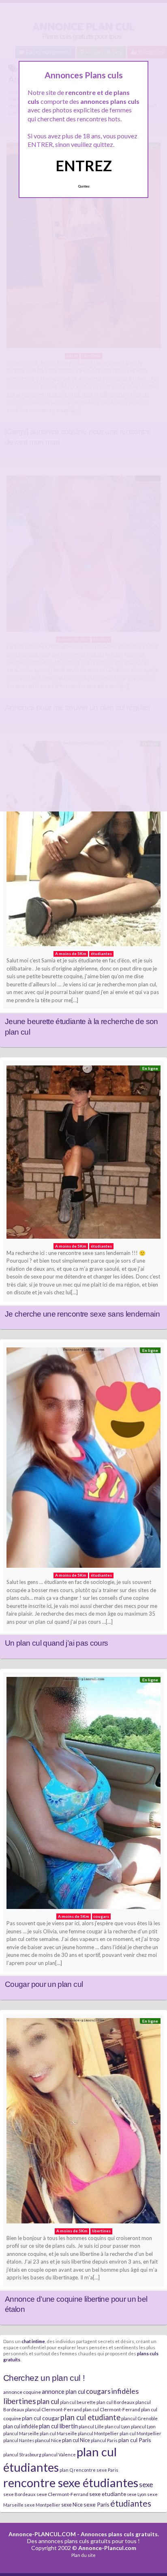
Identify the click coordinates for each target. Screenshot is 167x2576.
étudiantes (131, 2503)
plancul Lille (91, 2426)
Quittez (84, 186)
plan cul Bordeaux (116, 2402)
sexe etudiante (108, 2494)
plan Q (66, 2470)
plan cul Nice (76, 2440)
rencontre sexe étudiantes (71, 2482)
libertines (20, 2401)
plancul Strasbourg (22, 2454)
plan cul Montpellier (140, 2433)
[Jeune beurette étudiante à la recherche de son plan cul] (83, 846)
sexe (146, 2484)
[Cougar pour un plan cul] (83, 1795)
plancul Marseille (21, 2433)
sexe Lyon (137, 2494)
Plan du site (83, 2555)
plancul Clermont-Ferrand (54, 2409)
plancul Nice (48, 2440)
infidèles (125, 2391)
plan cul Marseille (58, 2433)
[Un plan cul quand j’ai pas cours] (83, 1460)
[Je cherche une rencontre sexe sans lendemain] (83, 1154)
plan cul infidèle (21, 2426)
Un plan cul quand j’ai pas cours (57, 1643)
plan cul (48, 2401)
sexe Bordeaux (19, 2494)
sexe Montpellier (42, 2505)
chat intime (33, 2341)
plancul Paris (104, 2440)
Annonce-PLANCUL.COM (42, 2534)
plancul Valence (59, 2454)
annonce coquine (22, 2392)
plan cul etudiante (90, 2417)
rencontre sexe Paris (96, 2470)
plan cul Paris (135, 2440)
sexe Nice (72, 2505)
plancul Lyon (143, 2426)
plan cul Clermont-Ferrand (111, 2409)
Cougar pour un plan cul (44, 1984)
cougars (98, 2391)
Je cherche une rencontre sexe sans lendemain (82, 1314)
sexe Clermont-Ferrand (62, 2494)
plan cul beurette (78, 2402)
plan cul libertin (58, 2426)
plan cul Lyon (117, 2426)
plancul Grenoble (139, 2418)
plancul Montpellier (98, 2433)
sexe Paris (96, 2504)
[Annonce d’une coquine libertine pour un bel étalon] (83, 2123)
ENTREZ (84, 166)
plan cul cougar (41, 2418)
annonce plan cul (63, 2391)
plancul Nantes (19, 2440)
